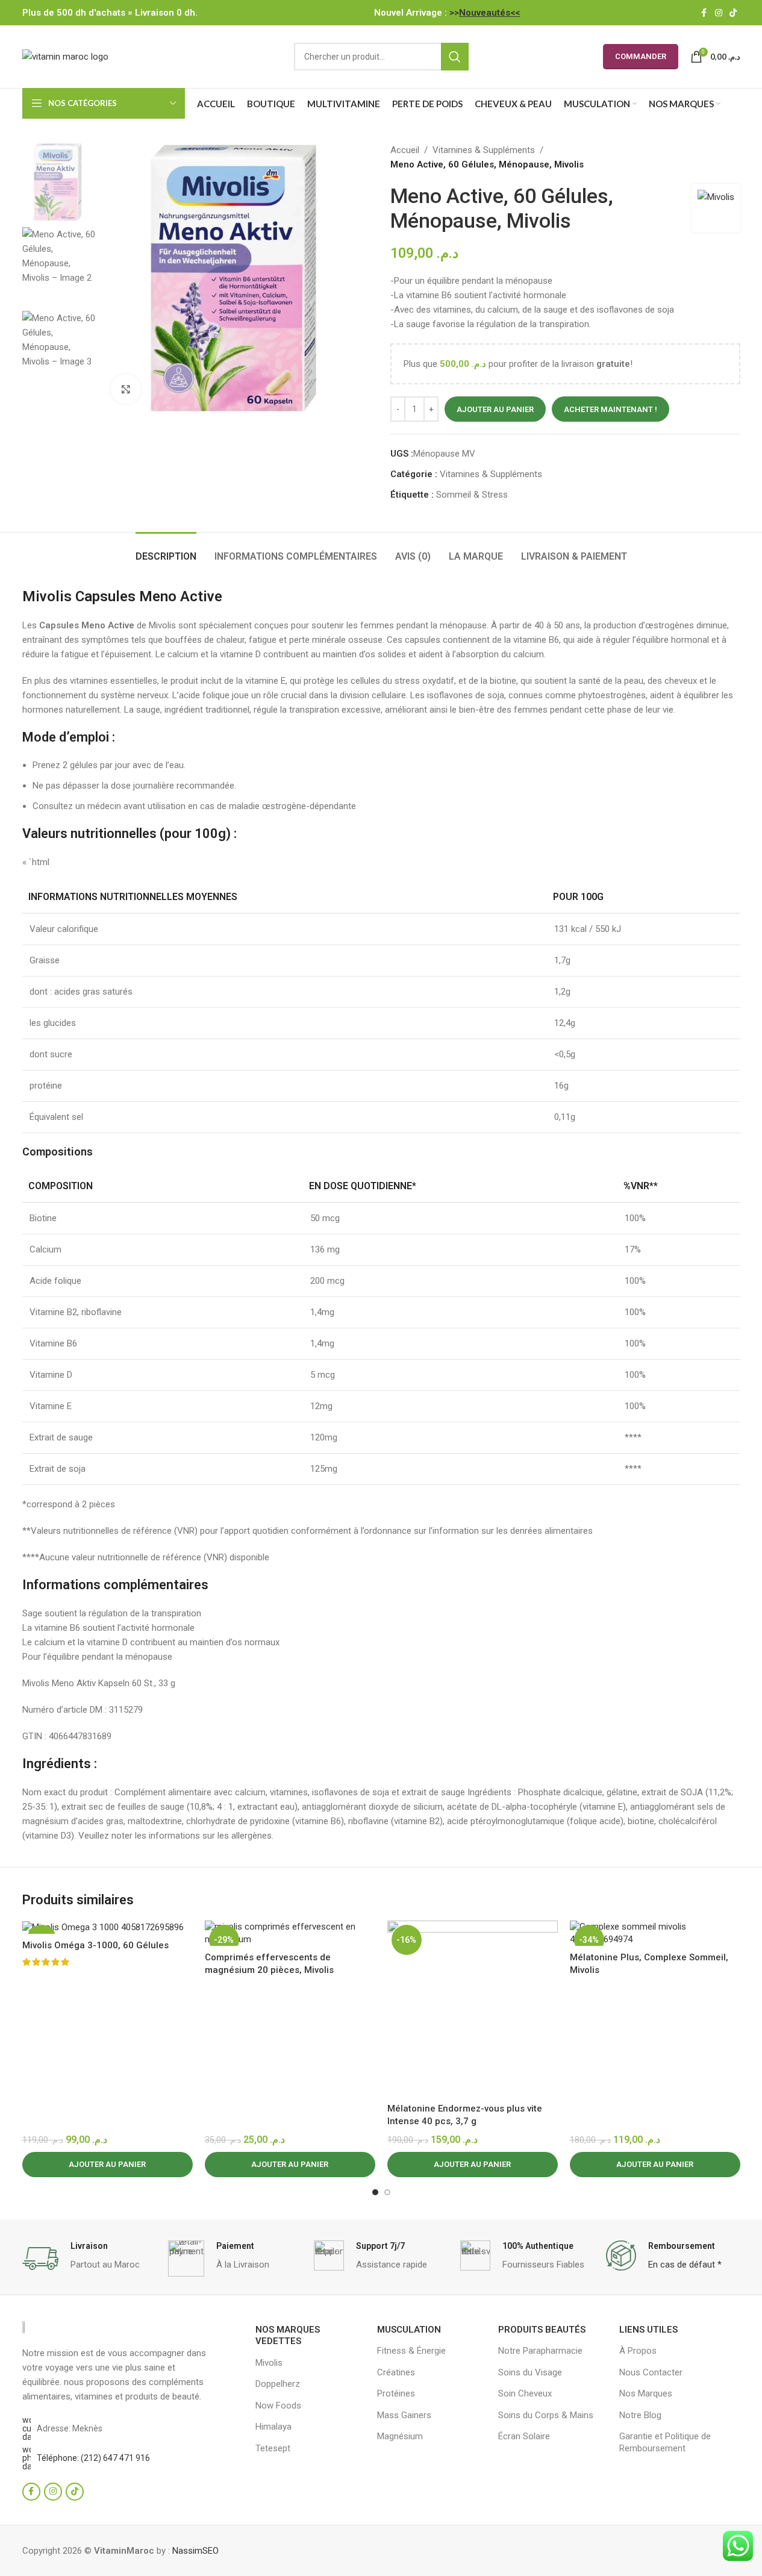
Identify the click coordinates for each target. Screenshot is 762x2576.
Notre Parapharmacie (540, 2351)
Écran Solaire (524, 2436)
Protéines (396, 2393)
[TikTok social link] (733, 13)
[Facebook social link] (704, 13)
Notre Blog (640, 2415)
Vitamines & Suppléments (484, 150)
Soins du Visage (530, 2372)
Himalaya (273, 2427)
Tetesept (273, 2448)
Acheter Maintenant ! (611, 409)
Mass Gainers (404, 2415)
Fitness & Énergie (411, 2351)
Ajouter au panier (495, 409)
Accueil (405, 150)
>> (485, 13)
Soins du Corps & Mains (546, 2415)
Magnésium (400, 2436)
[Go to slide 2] (387, 2192)
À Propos (638, 2351)
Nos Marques (646, 2393)
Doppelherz (278, 2384)
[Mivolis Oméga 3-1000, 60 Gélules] (108, 1927)
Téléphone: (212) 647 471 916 (93, 2458)
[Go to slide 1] (375, 2192)
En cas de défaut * (685, 2265)
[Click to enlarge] (126, 389)
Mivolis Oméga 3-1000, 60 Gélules (95, 1945)
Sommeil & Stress (472, 495)
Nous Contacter (651, 2372)
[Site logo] (65, 56)
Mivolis (269, 2363)
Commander (641, 56)
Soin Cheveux (525, 2393)
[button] (108, 2165)
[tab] (166, 550)
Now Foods (278, 2406)
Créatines (396, 2372)
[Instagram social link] (719, 13)
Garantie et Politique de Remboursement (665, 2442)
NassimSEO (195, 2551)
